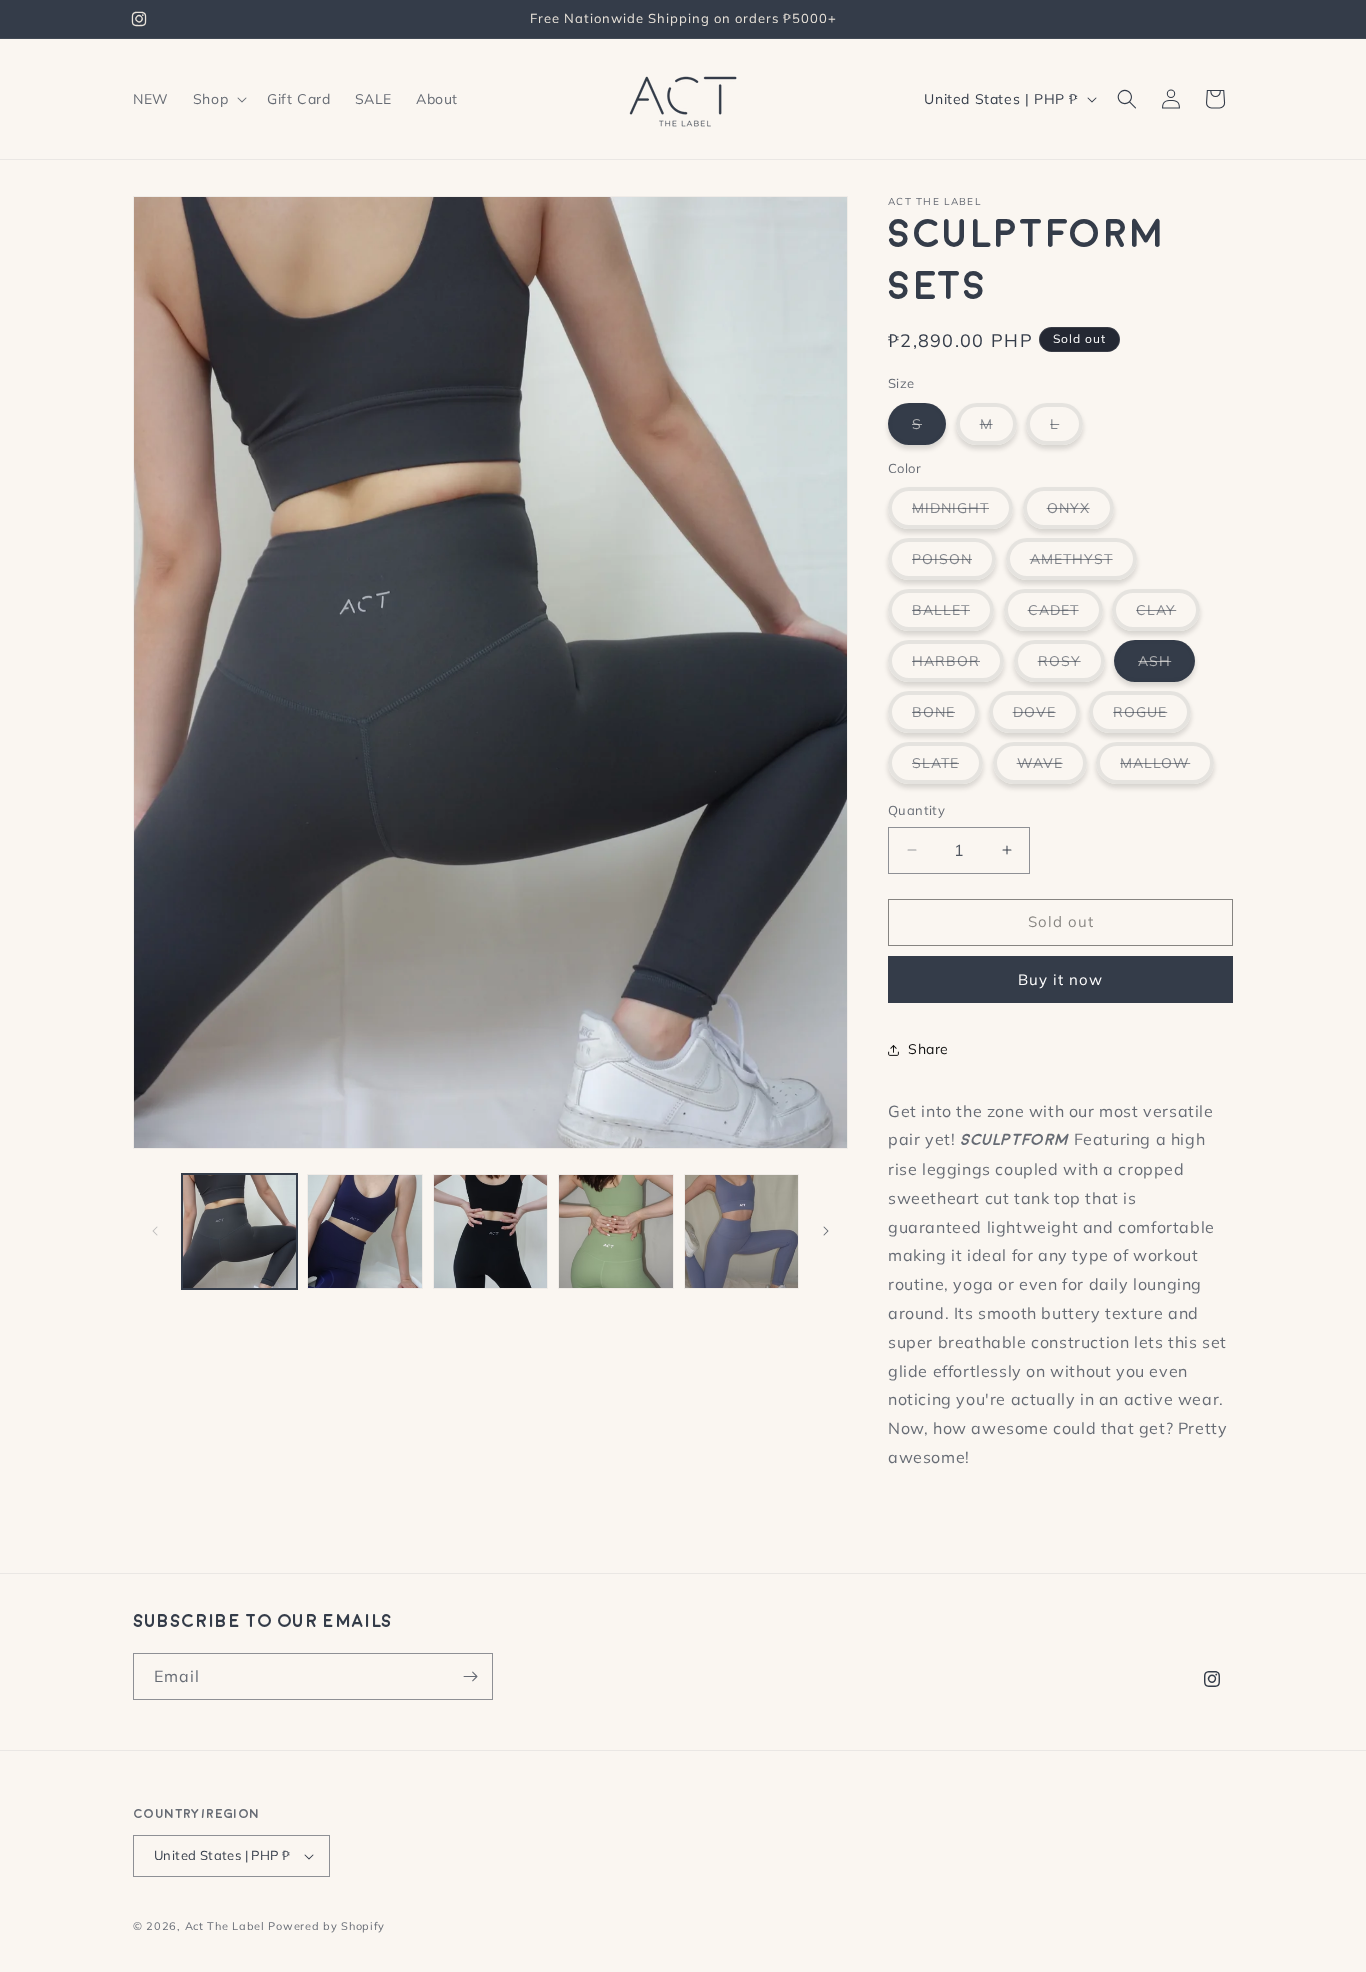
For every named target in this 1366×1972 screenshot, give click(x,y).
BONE (945, 717)
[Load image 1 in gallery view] (239, 1231)
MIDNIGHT (962, 513)
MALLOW (1167, 768)
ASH (1166, 666)
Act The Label (225, 1926)
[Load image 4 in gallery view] (615, 1231)
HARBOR (958, 666)
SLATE (947, 768)
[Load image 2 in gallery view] (364, 1231)
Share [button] (928, 1049)
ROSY (1071, 666)
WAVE (1052, 768)
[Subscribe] (470, 1676)
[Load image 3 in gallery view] (490, 1231)
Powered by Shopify (326, 1926)
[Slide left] (155, 1231)
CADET (1065, 615)
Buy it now (1060, 979)
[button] (218, 99)
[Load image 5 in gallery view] (741, 1231)
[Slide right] (826, 1231)
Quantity (916, 810)
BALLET (953, 615)
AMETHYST (1083, 564)
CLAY (1168, 615)
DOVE (1046, 717)
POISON (954, 564)
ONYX (1080, 513)
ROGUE (1152, 717)
